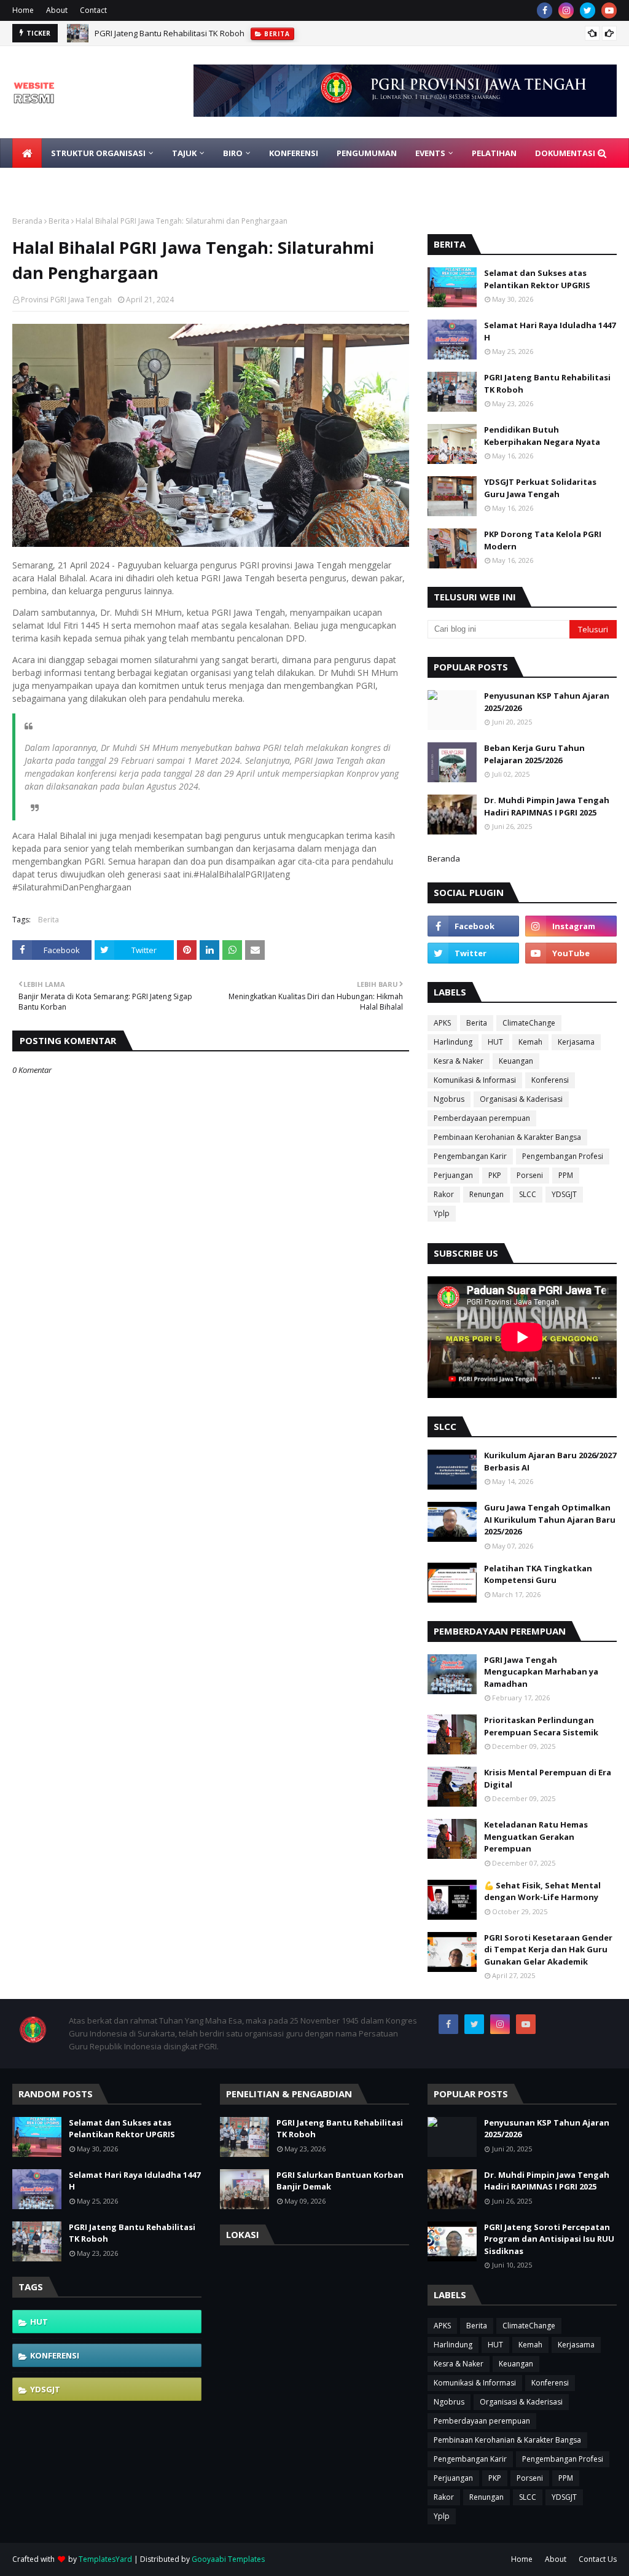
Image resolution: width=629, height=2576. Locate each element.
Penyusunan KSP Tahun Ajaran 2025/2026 (547, 702)
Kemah (530, 1042)
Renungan (486, 1194)
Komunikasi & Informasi (475, 1080)
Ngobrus (449, 1099)
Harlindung (453, 1042)
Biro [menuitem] (233, 153)
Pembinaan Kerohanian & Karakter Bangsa (507, 1137)
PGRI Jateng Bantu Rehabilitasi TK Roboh (170, 33)
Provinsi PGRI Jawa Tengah (66, 300)
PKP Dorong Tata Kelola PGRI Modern (543, 540)
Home (23, 10)
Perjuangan (453, 1175)
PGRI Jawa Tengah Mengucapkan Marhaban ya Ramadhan (541, 1672)
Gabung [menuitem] (39, 183)
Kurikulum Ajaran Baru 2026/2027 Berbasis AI (550, 1461)
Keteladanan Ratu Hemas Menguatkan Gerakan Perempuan (536, 1836)
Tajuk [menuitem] (184, 153)
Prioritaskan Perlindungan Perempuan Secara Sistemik (541, 1726)
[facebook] (545, 10)
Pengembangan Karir (470, 1156)
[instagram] (566, 10)
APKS (442, 1023)
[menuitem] (27, 153)
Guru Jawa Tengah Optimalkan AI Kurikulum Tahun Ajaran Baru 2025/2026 (550, 1519)
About (57, 10)
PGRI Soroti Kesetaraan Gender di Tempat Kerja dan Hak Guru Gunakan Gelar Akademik (548, 1950)
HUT (495, 1042)
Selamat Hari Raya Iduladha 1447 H (550, 331)
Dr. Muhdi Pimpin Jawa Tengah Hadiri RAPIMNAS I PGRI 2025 (547, 806)
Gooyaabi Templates (228, 2559)
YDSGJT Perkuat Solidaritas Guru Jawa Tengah (540, 488)
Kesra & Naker (459, 1061)
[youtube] (609, 10)
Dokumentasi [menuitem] (565, 153)
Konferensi (550, 1080)
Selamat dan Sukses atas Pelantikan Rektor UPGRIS (537, 279)
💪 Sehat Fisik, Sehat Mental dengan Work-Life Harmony (542, 1891)
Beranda (27, 221)
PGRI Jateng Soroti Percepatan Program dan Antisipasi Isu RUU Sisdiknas (549, 2239)
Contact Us (598, 2559)
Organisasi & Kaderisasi (521, 1099)
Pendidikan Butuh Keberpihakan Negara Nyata (542, 436)
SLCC (528, 1194)
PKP (495, 1175)
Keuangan (516, 1061)
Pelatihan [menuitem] (494, 153)
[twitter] (588, 10)
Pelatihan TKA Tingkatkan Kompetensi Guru (538, 1574)
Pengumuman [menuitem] (367, 153)
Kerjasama (576, 1042)
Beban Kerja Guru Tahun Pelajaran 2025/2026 (534, 754)
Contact (93, 10)
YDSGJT (564, 1194)
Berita (59, 221)
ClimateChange (529, 1023)
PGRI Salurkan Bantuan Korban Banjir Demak (340, 2181)
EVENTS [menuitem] (430, 153)
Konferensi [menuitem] (294, 153)
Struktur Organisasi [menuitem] (98, 153)
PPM (566, 1175)
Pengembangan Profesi (563, 1156)
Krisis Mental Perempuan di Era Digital (548, 1778)
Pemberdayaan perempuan (482, 1118)
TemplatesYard (105, 2559)
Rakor (444, 1194)
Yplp (442, 1213)
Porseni (530, 1175)
